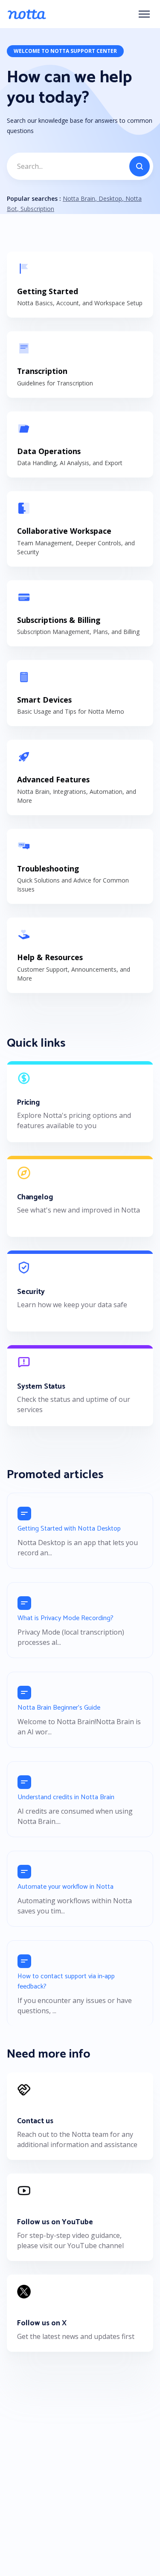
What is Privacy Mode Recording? (65, 1618)
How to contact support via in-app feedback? (66, 1981)
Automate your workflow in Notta (65, 1887)
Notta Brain (79, 198)
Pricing (28, 1103)
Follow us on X (42, 2323)
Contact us (35, 2121)
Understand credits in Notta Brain (66, 1797)
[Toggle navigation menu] (144, 14)
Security (31, 1292)
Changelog (35, 1197)
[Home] (27, 14)
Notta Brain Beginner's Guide (59, 1708)
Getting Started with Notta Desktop (69, 1529)
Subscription (36, 209)
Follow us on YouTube (55, 2222)
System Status (41, 1387)
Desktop (109, 198)
